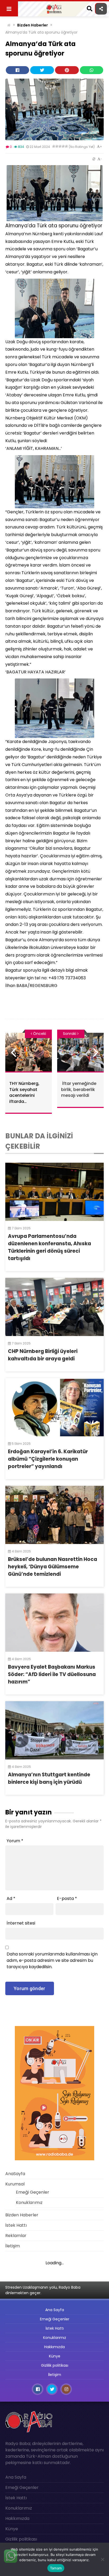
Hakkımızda (54, 2347)
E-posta (67, 1898)
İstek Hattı (16, 2225)
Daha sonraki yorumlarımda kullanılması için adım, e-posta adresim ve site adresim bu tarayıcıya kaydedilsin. (52, 1960)
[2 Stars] (57, 146)
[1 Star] (54, 146)
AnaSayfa (15, 2174)
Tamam (56, 2568)
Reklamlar (16, 2236)
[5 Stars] (66, 146)
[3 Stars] (60, 146)
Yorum (15, 1841)
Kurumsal (15, 2184)
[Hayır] (102, 2559)
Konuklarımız (29, 2202)
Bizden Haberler (33, 25)
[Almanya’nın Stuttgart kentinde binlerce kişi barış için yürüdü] (54, 1730)
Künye (55, 2356)
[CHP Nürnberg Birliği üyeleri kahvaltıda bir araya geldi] (54, 1307)
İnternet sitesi (21, 1923)
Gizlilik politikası (55, 2365)
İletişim (13, 2246)
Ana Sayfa (55, 2310)
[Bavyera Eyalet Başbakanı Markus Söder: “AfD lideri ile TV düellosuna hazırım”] (54, 1623)
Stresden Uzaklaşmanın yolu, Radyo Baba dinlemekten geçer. (43, 2290)
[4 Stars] (63, 146)
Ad (11, 1898)
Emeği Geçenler (33, 2192)
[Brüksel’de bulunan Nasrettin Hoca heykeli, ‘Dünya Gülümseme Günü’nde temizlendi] (54, 1515)
